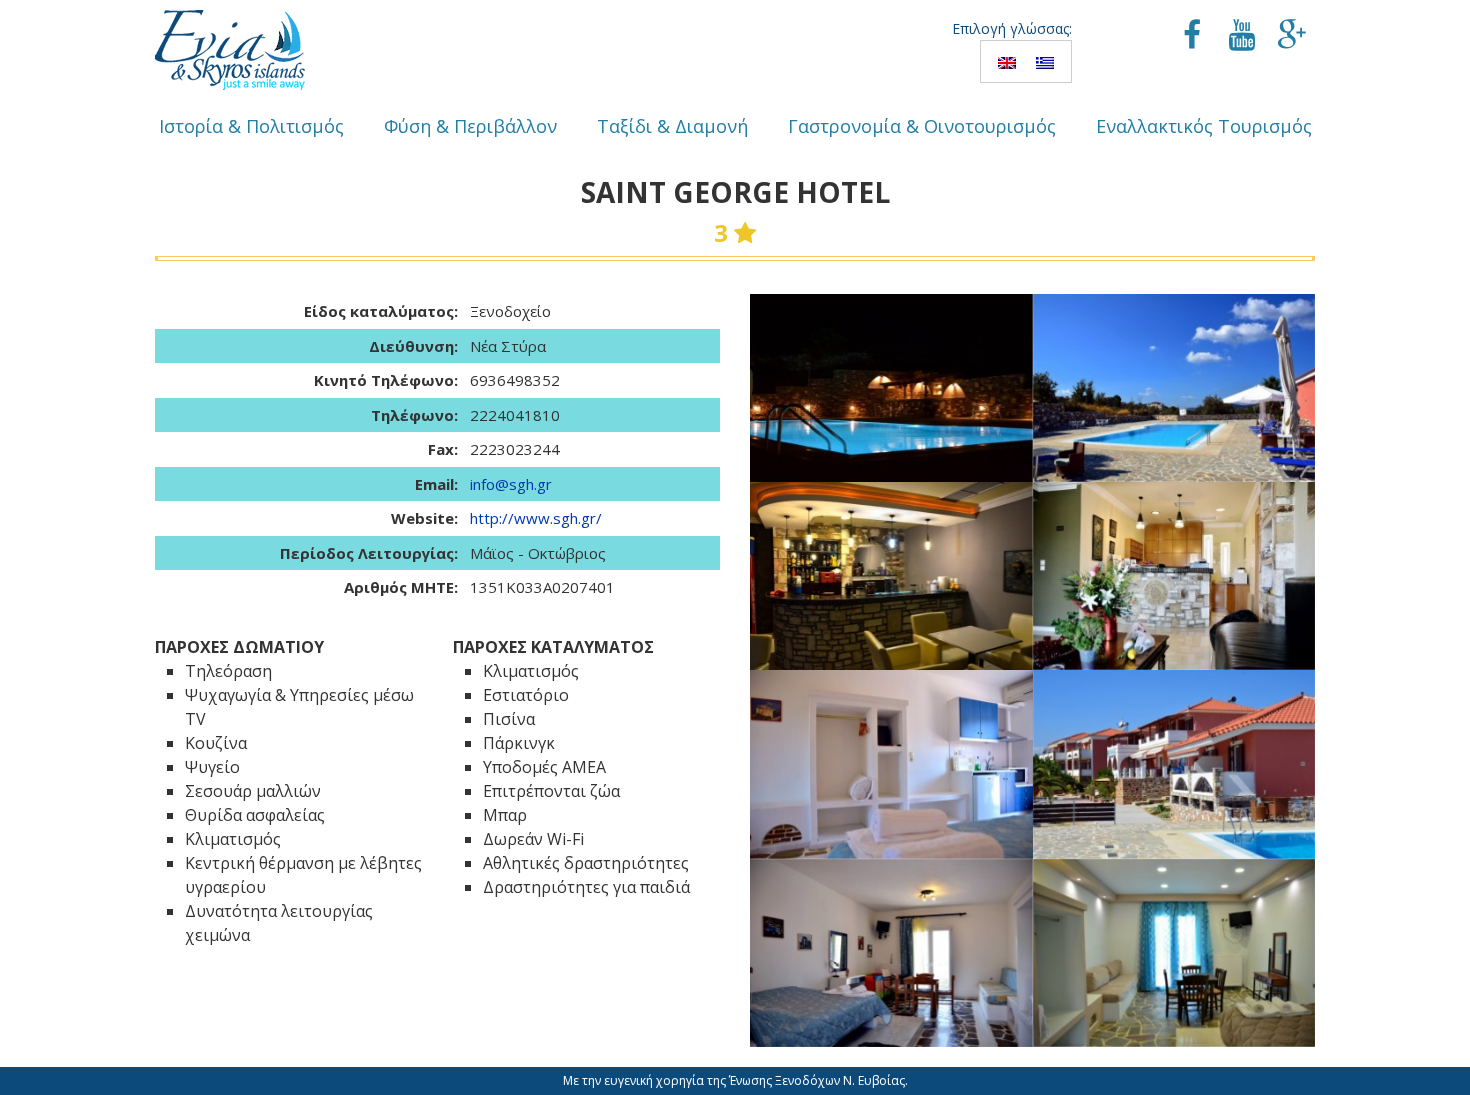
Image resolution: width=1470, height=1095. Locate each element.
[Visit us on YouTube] (1242, 37)
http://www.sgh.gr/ (536, 518)
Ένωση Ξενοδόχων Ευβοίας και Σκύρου (230, 50)
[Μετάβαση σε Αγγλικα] (1007, 61)
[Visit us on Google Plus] (1292, 37)
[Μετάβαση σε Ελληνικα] (1045, 61)
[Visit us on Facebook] (1192, 37)
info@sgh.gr (511, 484)
